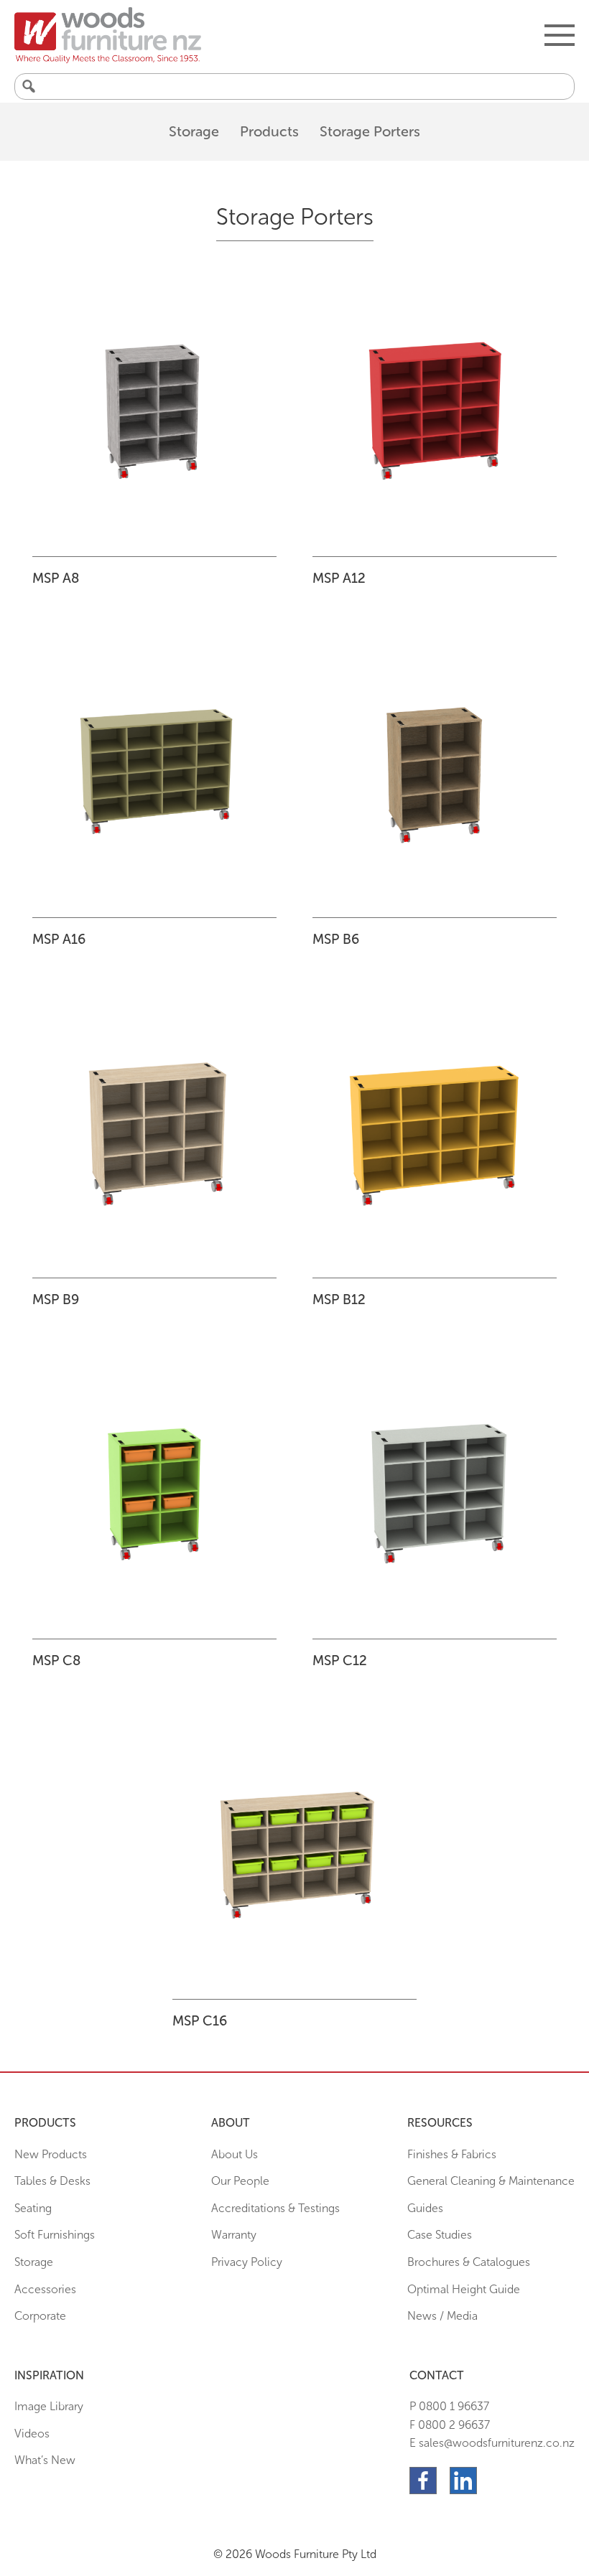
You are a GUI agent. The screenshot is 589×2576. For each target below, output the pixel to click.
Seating (33, 2208)
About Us (235, 2154)
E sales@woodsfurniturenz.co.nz (492, 2443)
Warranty (234, 2235)
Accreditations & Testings (275, 2208)
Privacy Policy (247, 2262)
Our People (240, 2181)
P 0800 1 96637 (449, 2406)
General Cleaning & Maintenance (491, 2181)
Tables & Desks (52, 2181)
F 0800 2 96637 (450, 2425)
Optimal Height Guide (464, 2289)
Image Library (49, 2406)
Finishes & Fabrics (452, 2154)
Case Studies (440, 2235)
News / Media (442, 2316)
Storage (194, 131)
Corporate (40, 2316)
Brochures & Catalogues (469, 2262)
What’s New (45, 2460)
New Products (51, 2154)
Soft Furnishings (55, 2235)
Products (269, 131)
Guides (425, 2208)
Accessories (45, 2289)
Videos (32, 2434)
